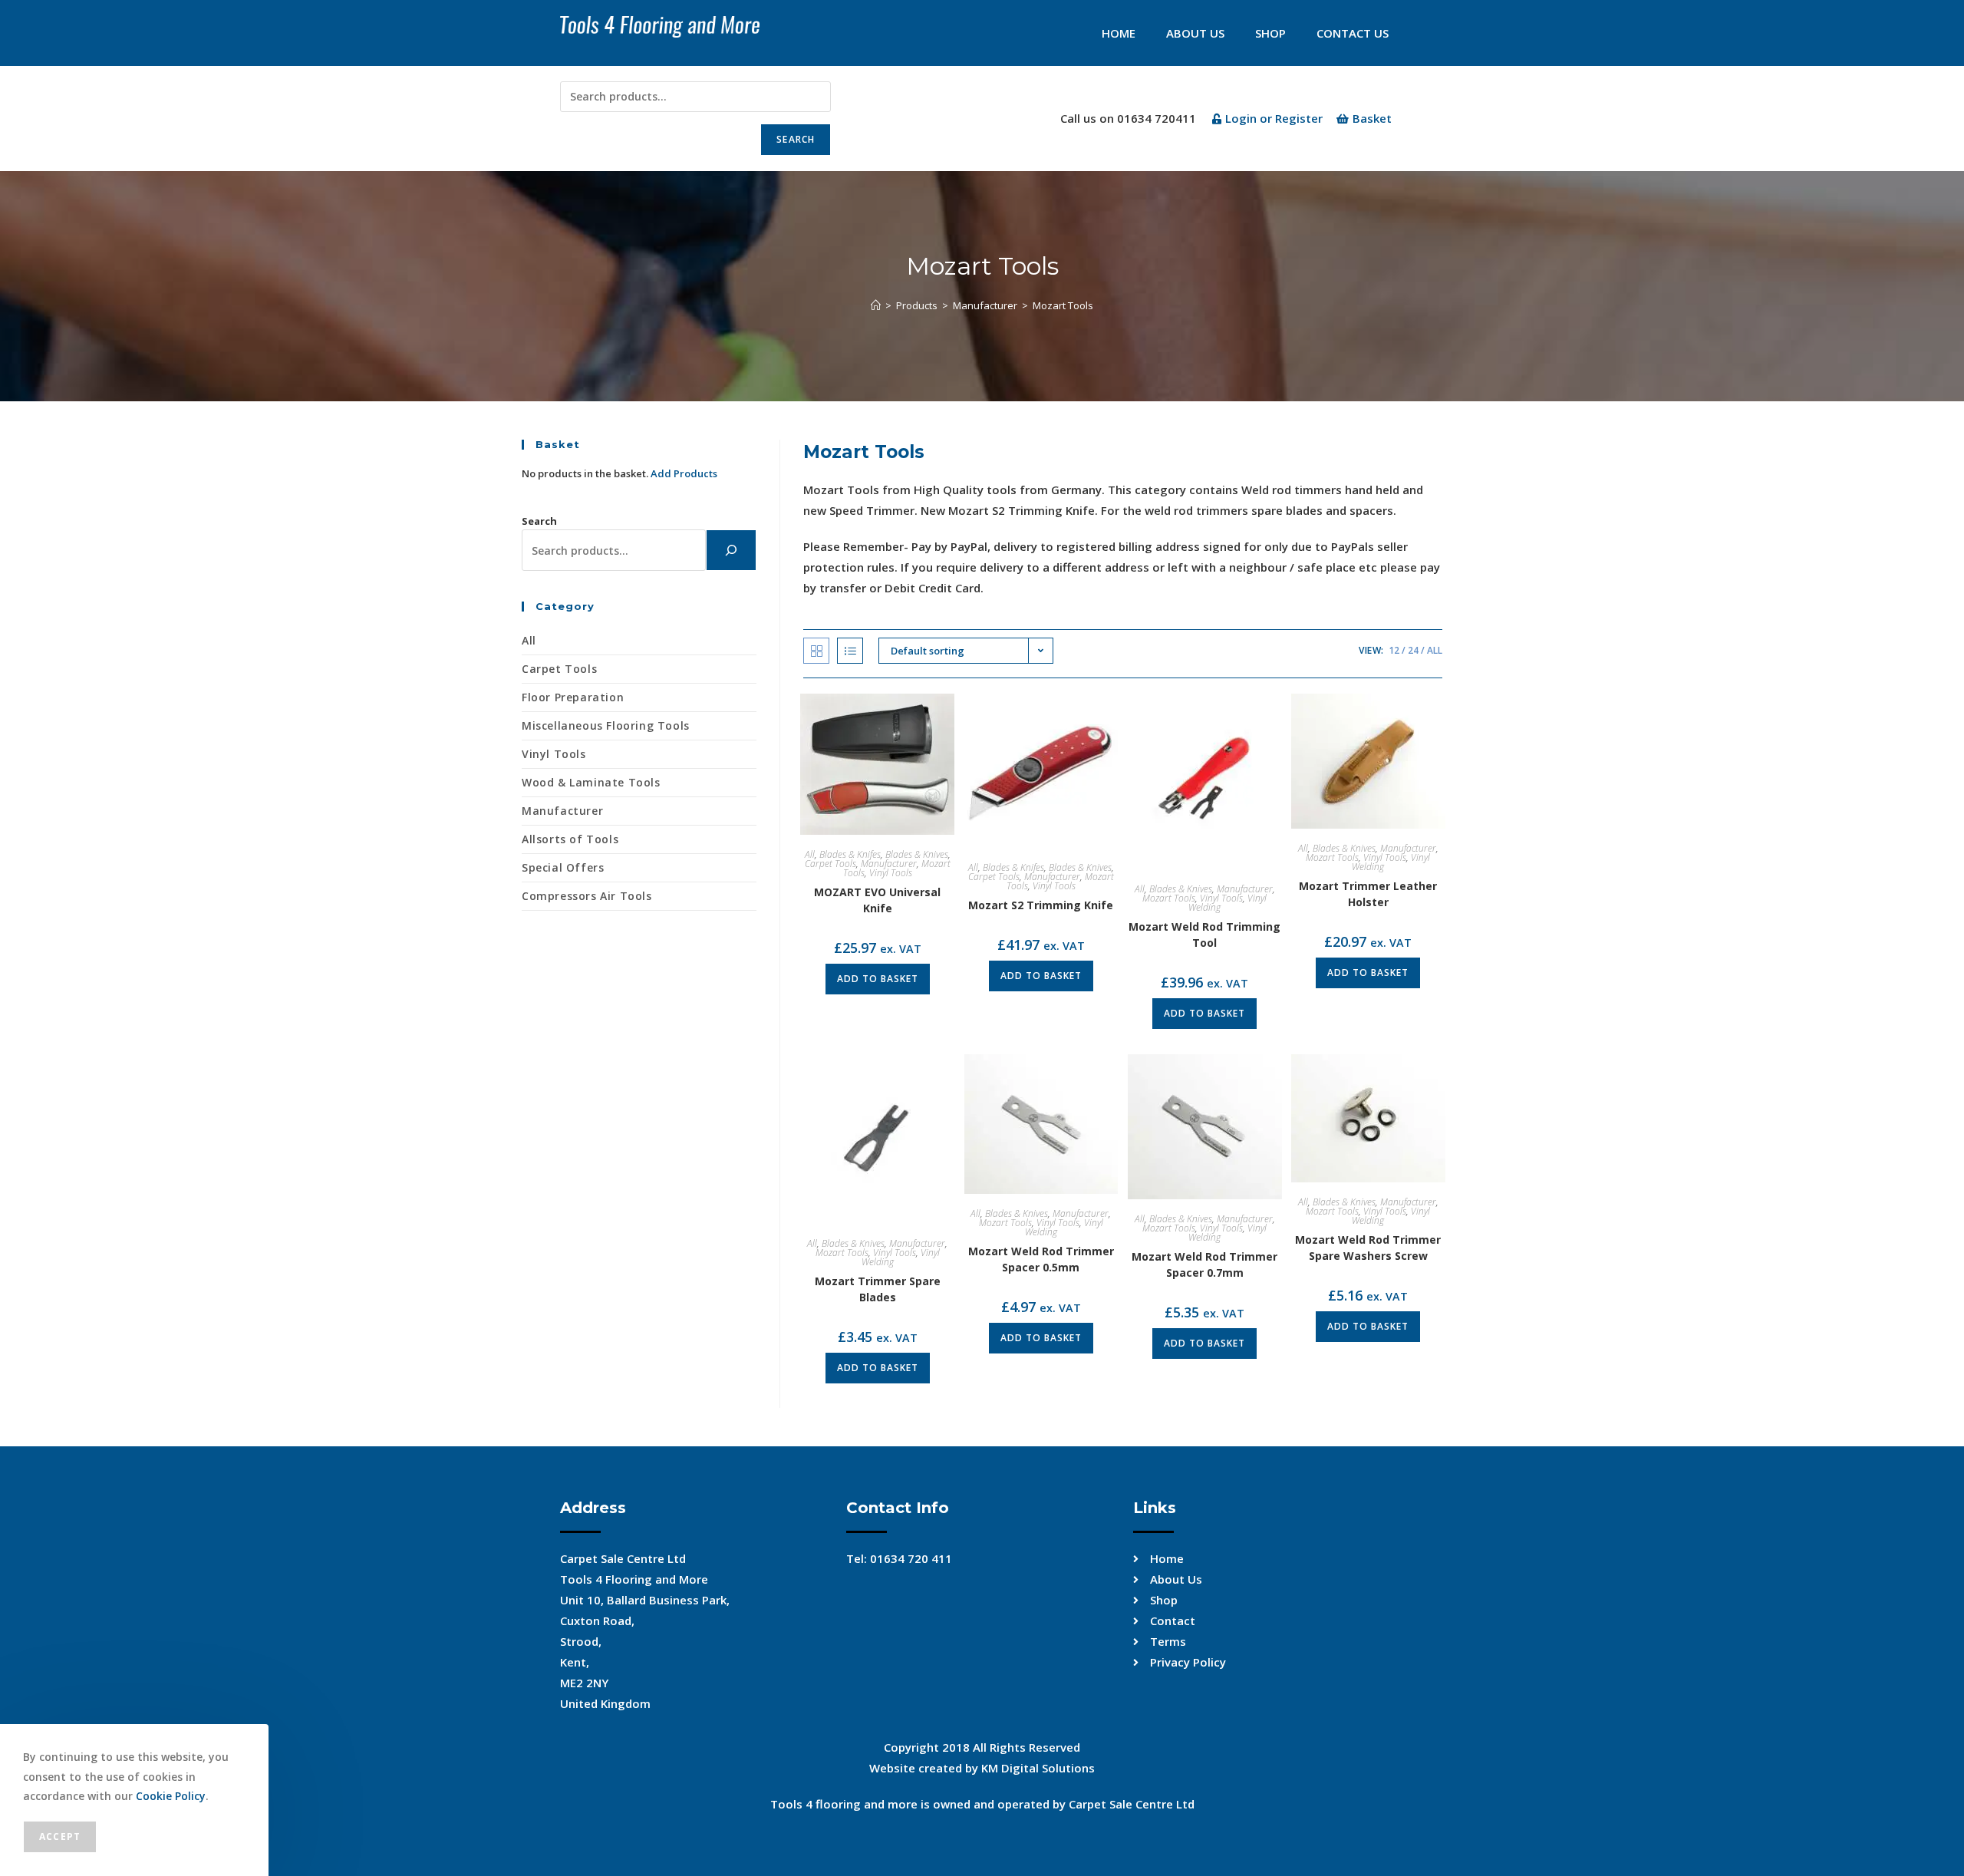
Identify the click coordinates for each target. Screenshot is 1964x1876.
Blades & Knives (917, 854)
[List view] (850, 651)
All (1435, 650)
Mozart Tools (1063, 305)
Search (796, 139)
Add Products (684, 473)
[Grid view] (816, 651)
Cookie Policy (171, 1796)
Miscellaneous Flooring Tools (606, 725)
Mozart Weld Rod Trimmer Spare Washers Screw (1368, 1248)
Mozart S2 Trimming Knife (1041, 905)
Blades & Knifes (850, 854)
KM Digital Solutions (1038, 1768)
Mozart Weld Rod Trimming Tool (1204, 935)
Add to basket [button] (878, 979)
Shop (1270, 33)
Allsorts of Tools (570, 839)
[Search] (731, 550)
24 (1413, 650)
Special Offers (563, 867)
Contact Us (1353, 33)
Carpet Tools (830, 864)
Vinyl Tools (891, 873)
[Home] (876, 305)
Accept (60, 1836)
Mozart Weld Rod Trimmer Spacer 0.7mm (1204, 1264)
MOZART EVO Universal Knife (877, 900)
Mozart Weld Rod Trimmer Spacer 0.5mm (1041, 1259)
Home (1119, 33)
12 (1394, 650)
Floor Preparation (573, 697)
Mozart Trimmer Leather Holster (1368, 894)
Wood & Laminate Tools (591, 782)
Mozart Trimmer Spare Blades (878, 1289)
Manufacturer (889, 864)
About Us (1195, 33)
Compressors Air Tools (587, 896)
